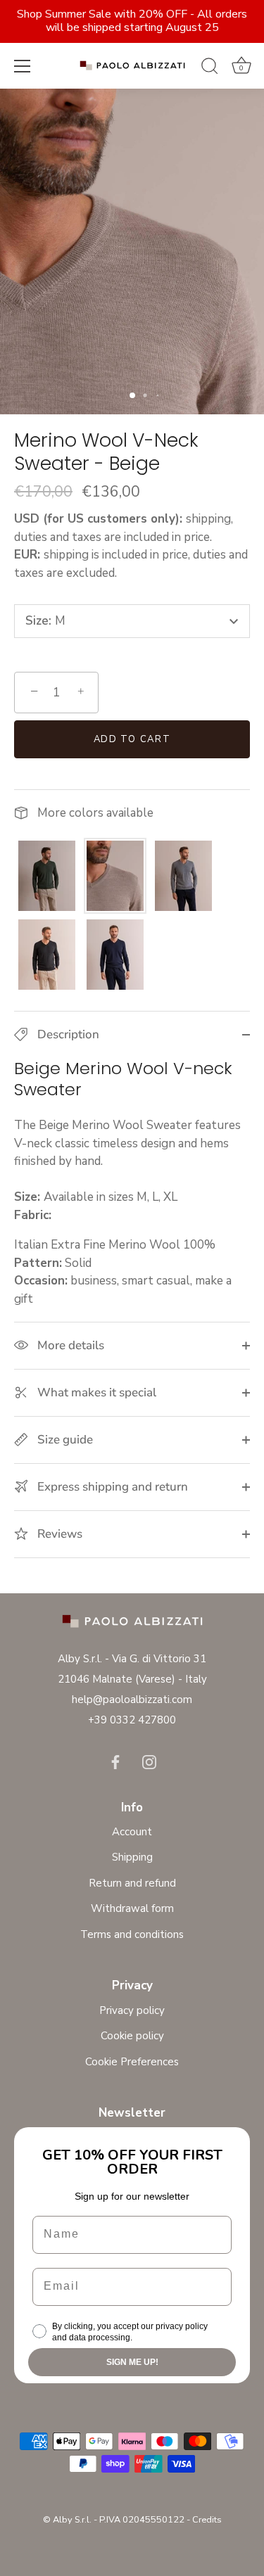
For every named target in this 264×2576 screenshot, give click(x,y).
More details (69, 1345)
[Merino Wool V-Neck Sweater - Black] (47, 955)
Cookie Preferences (132, 2062)
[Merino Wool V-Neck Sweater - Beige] (115, 876)
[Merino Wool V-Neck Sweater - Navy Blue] (115, 955)
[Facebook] (115, 1761)
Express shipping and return (111, 1487)
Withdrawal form (132, 1908)
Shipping (132, 1857)
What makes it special (95, 1392)
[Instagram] (149, 1761)
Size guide (64, 1440)
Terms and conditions (132, 1934)
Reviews (58, 1534)
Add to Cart (132, 739)
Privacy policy (132, 2010)
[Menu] (23, 66)
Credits (207, 2520)
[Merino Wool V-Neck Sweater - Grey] (183, 876)
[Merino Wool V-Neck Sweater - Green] (47, 876)
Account (132, 1832)
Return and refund (132, 1883)
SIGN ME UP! (132, 2362)
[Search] (210, 68)
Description (67, 1034)
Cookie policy (132, 2036)
